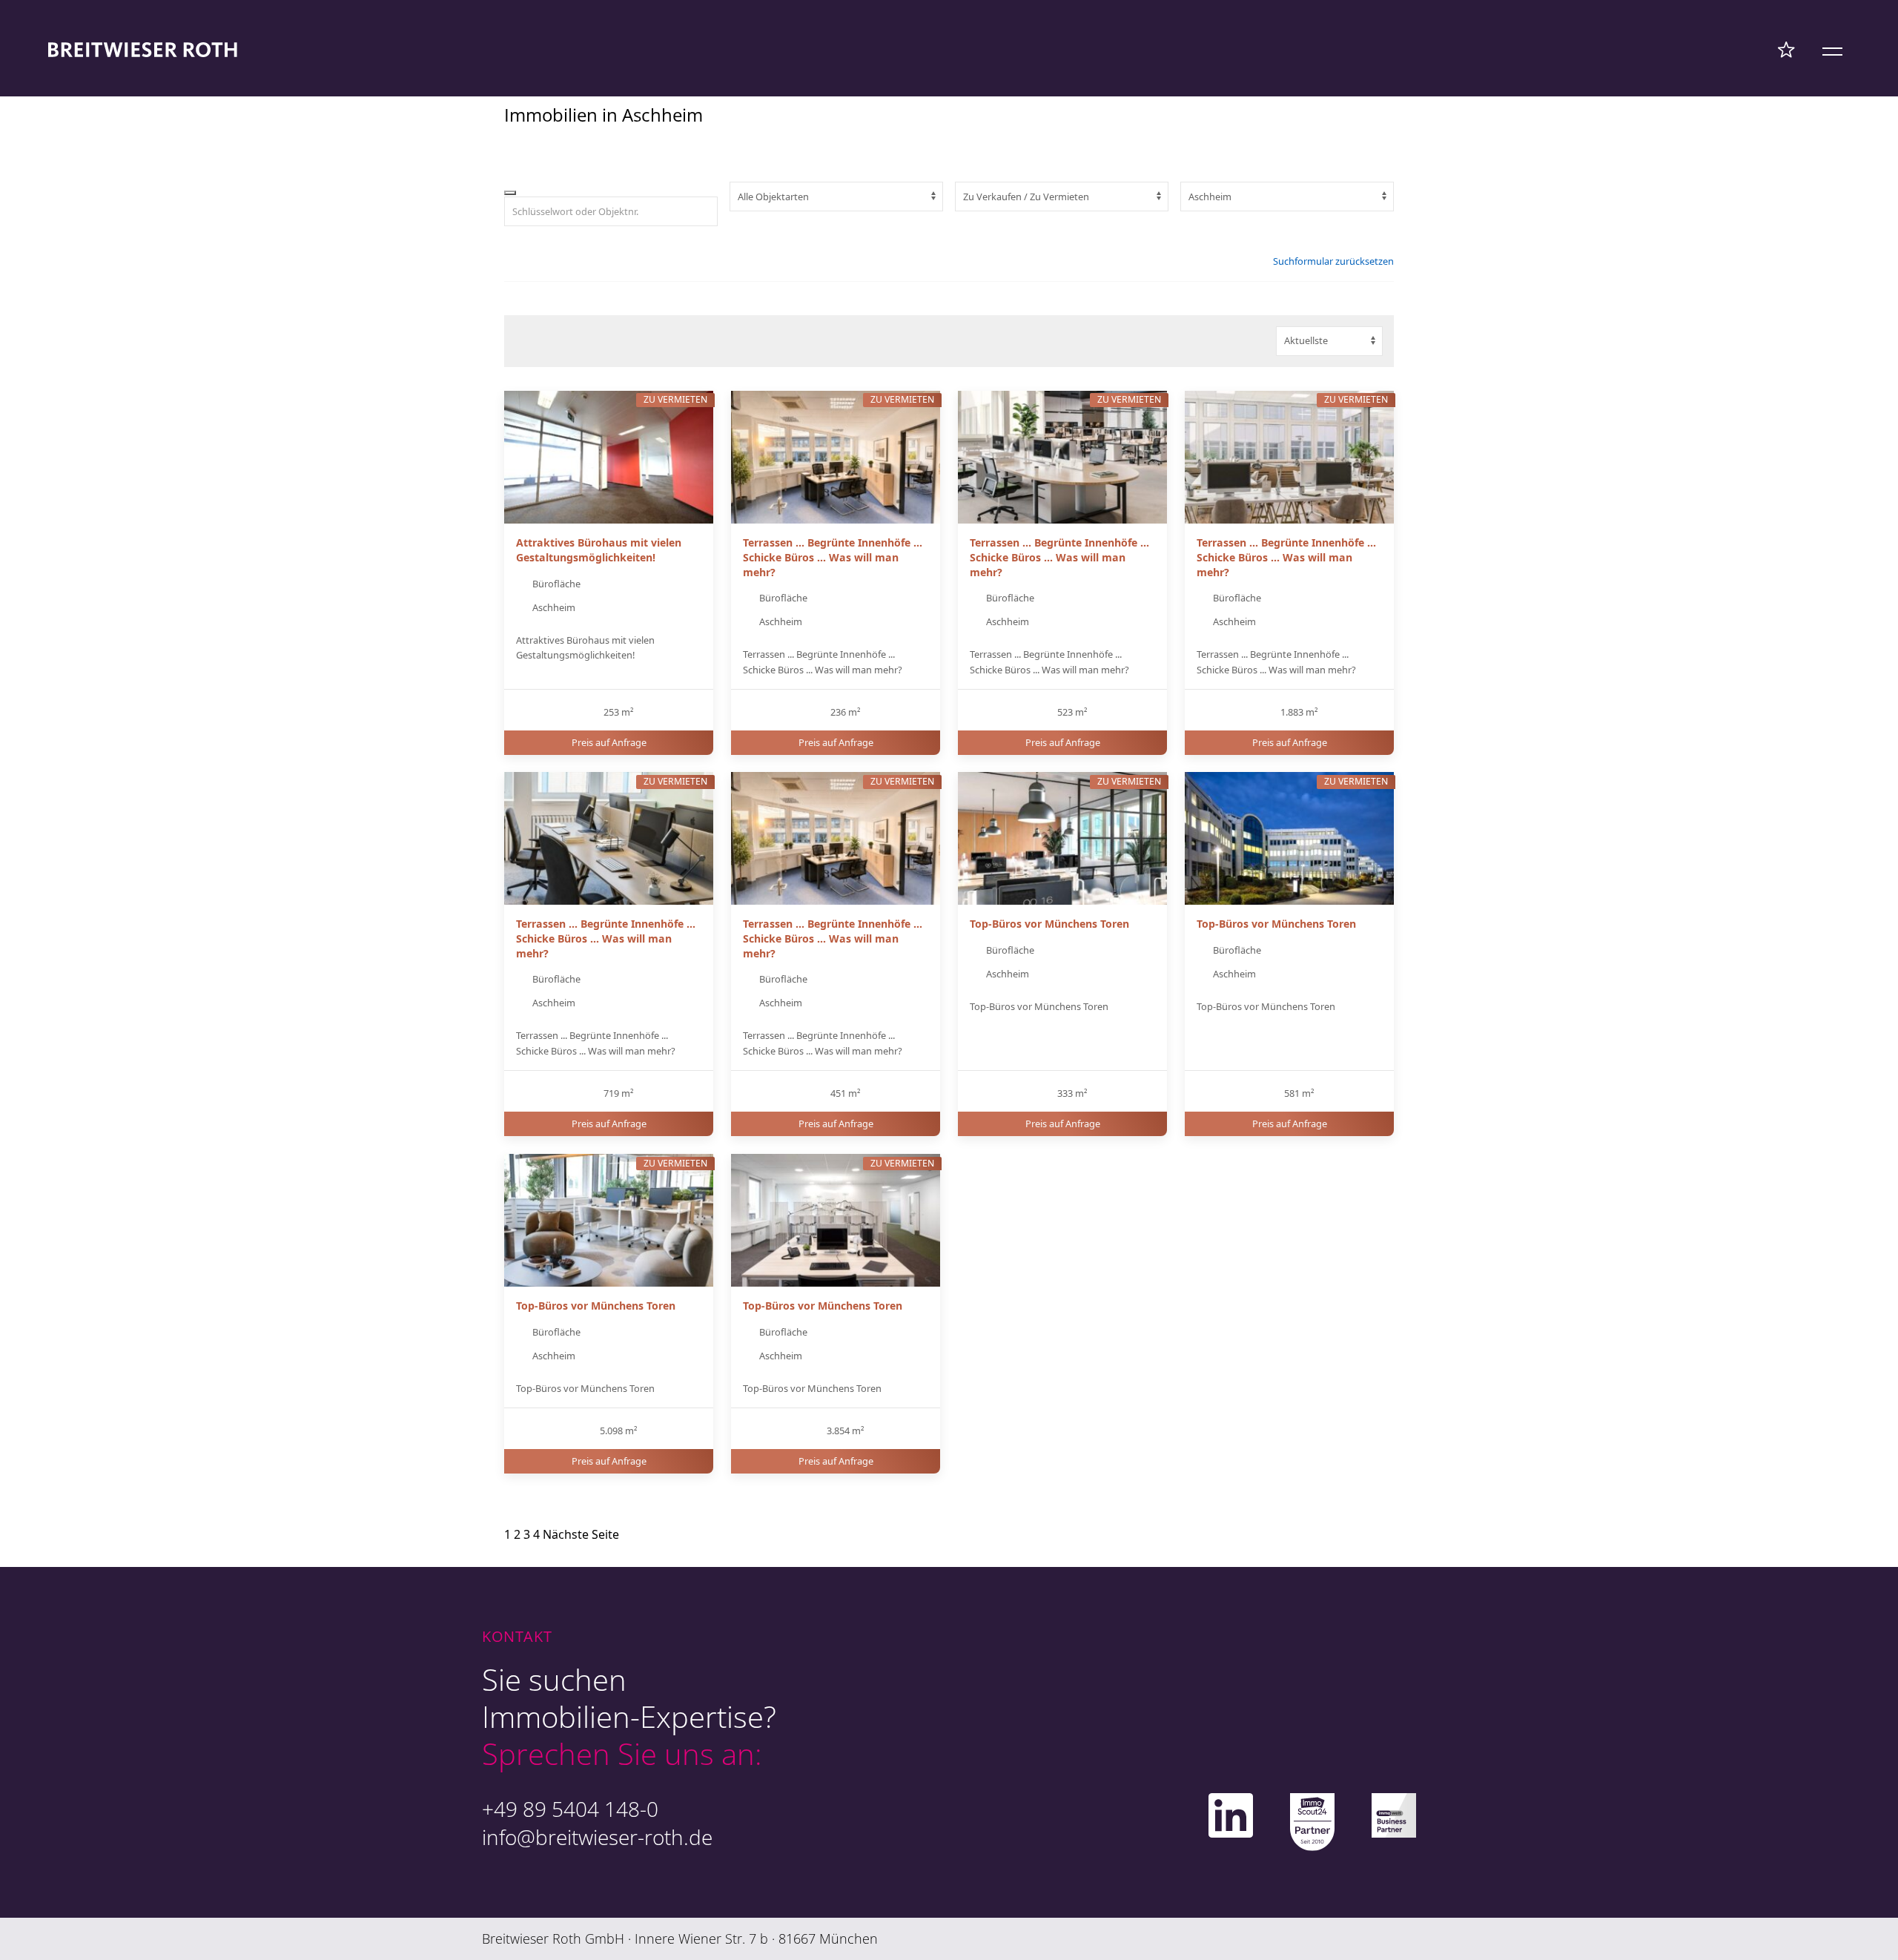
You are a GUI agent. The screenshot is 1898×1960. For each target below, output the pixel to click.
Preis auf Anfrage (609, 742)
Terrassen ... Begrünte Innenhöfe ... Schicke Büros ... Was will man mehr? (833, 557)
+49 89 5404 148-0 (570, 1809)
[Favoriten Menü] (1786, 49)
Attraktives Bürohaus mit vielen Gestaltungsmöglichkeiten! (599, 550)
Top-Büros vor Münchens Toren (1049, 924)
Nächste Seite (581, 1534)
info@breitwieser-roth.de (597, 1837)
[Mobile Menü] (1832, 49)
